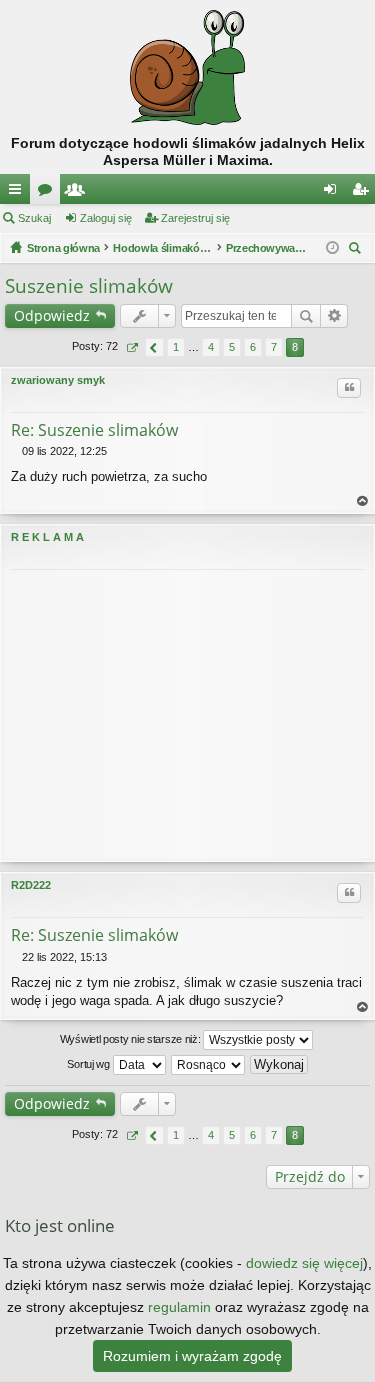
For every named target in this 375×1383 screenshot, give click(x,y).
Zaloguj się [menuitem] (334, 193)
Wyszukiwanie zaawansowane (334, 316)
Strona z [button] (131, 347)
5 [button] (232, 347)
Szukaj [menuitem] (357, 250)
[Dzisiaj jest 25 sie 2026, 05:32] (332, 248)
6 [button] (253, 347)
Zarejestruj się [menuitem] (364, 193)
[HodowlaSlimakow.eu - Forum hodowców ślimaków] (187, 67)
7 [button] (274, 347)
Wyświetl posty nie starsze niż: (131, 1038)
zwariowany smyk (58, 380)
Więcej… (19, 193)
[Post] (16, 451)
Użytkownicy (79, 193)
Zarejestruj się (195, 218)
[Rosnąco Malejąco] (209, 1065)
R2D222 (31, 885)
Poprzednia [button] (154, 347)
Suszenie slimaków (89, 286)
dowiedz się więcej (304, 1263)
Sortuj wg (89, 1063)
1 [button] (176, 347)
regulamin (179, 1307)
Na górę (363, 501)
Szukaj (34, 218)
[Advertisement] (187, 715)
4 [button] (211, 347)
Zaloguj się (106, 218)
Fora (49, 193)
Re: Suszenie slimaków (94, 430)
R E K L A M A (47, 537)
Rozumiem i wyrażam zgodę (192, 1356)
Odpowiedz (52, 315)
